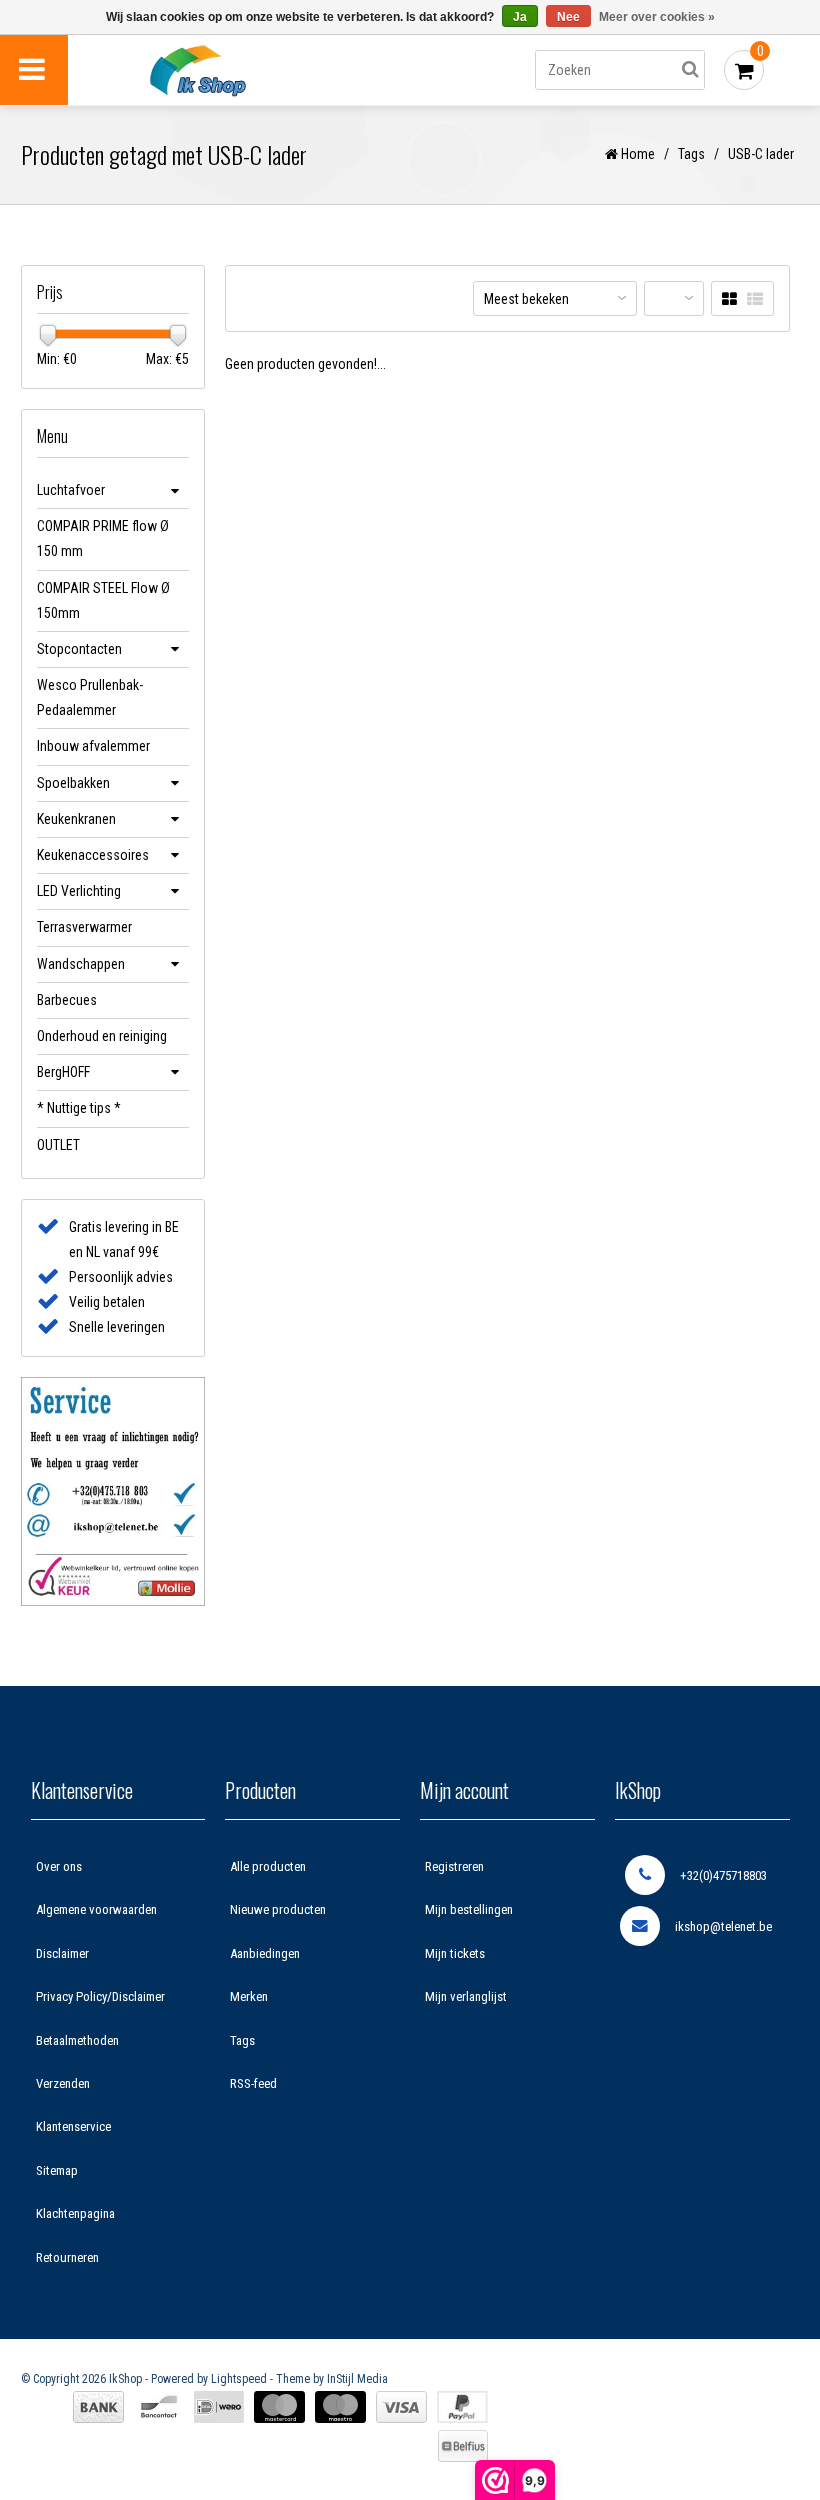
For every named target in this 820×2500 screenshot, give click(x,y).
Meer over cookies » (657, 17)
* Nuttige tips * (79, 1108)
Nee (568, 17)
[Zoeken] (690, 70)
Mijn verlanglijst (466, 1996)
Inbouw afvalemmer (93, 746)
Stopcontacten (79, 649)
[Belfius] (463, 2446)
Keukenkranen (76, 819)
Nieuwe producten (278, 1909)
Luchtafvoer (71, 490)
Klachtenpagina (75, 2213)
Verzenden (63, 2083)
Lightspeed (239, 2379)
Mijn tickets (455, 1953)
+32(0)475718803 (723, 1875)
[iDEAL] (219, 2407)
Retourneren (67, 2257)
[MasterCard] (279, 2407)
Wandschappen (81, 964)
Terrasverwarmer (84, 927)
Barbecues (67, 1000)
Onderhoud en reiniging (102, 1036)
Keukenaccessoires (93, 855)
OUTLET (58, 1145)
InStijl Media (357, 2379)
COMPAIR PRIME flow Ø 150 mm (103, 538)
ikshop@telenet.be (723, 1926)
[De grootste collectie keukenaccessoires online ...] (245, 70)
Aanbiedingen (265, 1953)
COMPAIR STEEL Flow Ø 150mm (103, 600)
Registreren (454, 1866)
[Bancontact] (159, 2407)
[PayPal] (462, 2407)
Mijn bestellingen (469, 1909)
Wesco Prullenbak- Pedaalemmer (90, 697)
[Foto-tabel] (729, 299)
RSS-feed (253, 2083)
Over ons (59, 1866)
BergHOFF (63, 1072)
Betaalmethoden (77, 2040)
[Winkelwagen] (744, 70)
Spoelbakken (73, 783)
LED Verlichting (79, 891)
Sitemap (57, 2170)
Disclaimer (62, 1953)
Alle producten (268, 1866)
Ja (520, 17)
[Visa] (401, 2407)
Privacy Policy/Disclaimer (100, 1996)
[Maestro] (340, 2407)
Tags (691, 154)
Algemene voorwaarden (96, 1909)
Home (636, 154)
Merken (249, 1996)
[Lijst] (755, 299)
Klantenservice (73, 2126)
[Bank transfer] (98, 2407)
